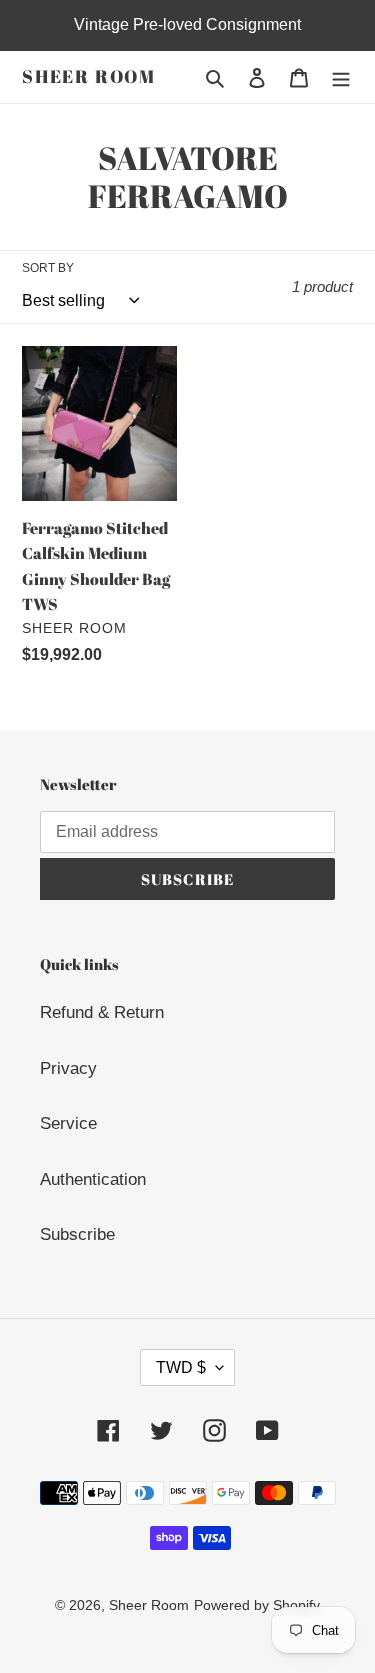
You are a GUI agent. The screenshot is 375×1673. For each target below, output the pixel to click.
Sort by (48, 268)
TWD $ (181, 1367)
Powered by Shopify (257, 1605)
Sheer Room (89, 77)
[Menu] (341, 77)
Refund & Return (102, 1012)
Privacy (68, 1068)
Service (68, 1123)
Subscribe (77, 1234)
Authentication (93, 1179)
